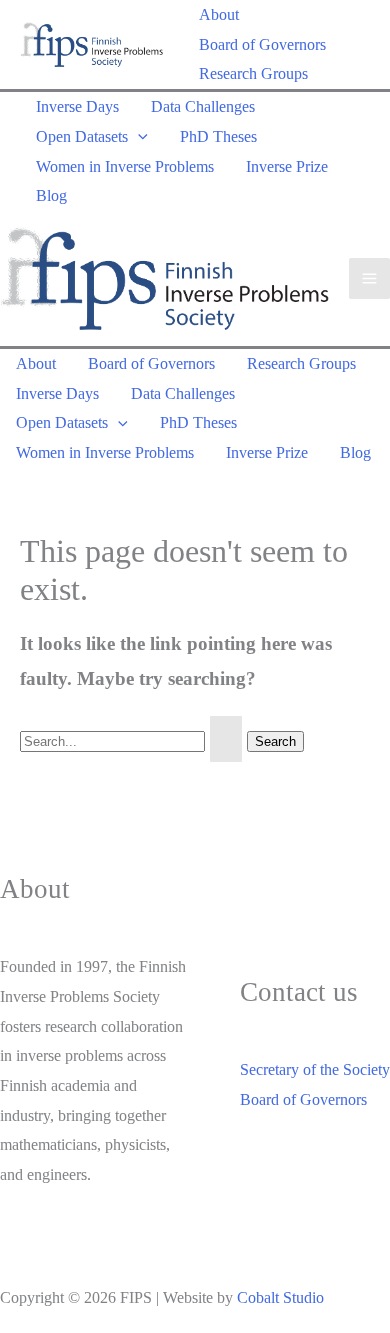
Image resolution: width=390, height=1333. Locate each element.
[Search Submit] (226, 739)
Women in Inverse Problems (125, 166)
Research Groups (253, 73)
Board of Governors (262, 44)
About (219, 14)
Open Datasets (82, 136)
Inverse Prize (287, 166)
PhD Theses (218, 136)
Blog (51, 195)
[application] (138, 136)
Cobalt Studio (280, 1297)
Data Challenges (203, 106)
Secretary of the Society (315, 1069)
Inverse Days (77, 106)
